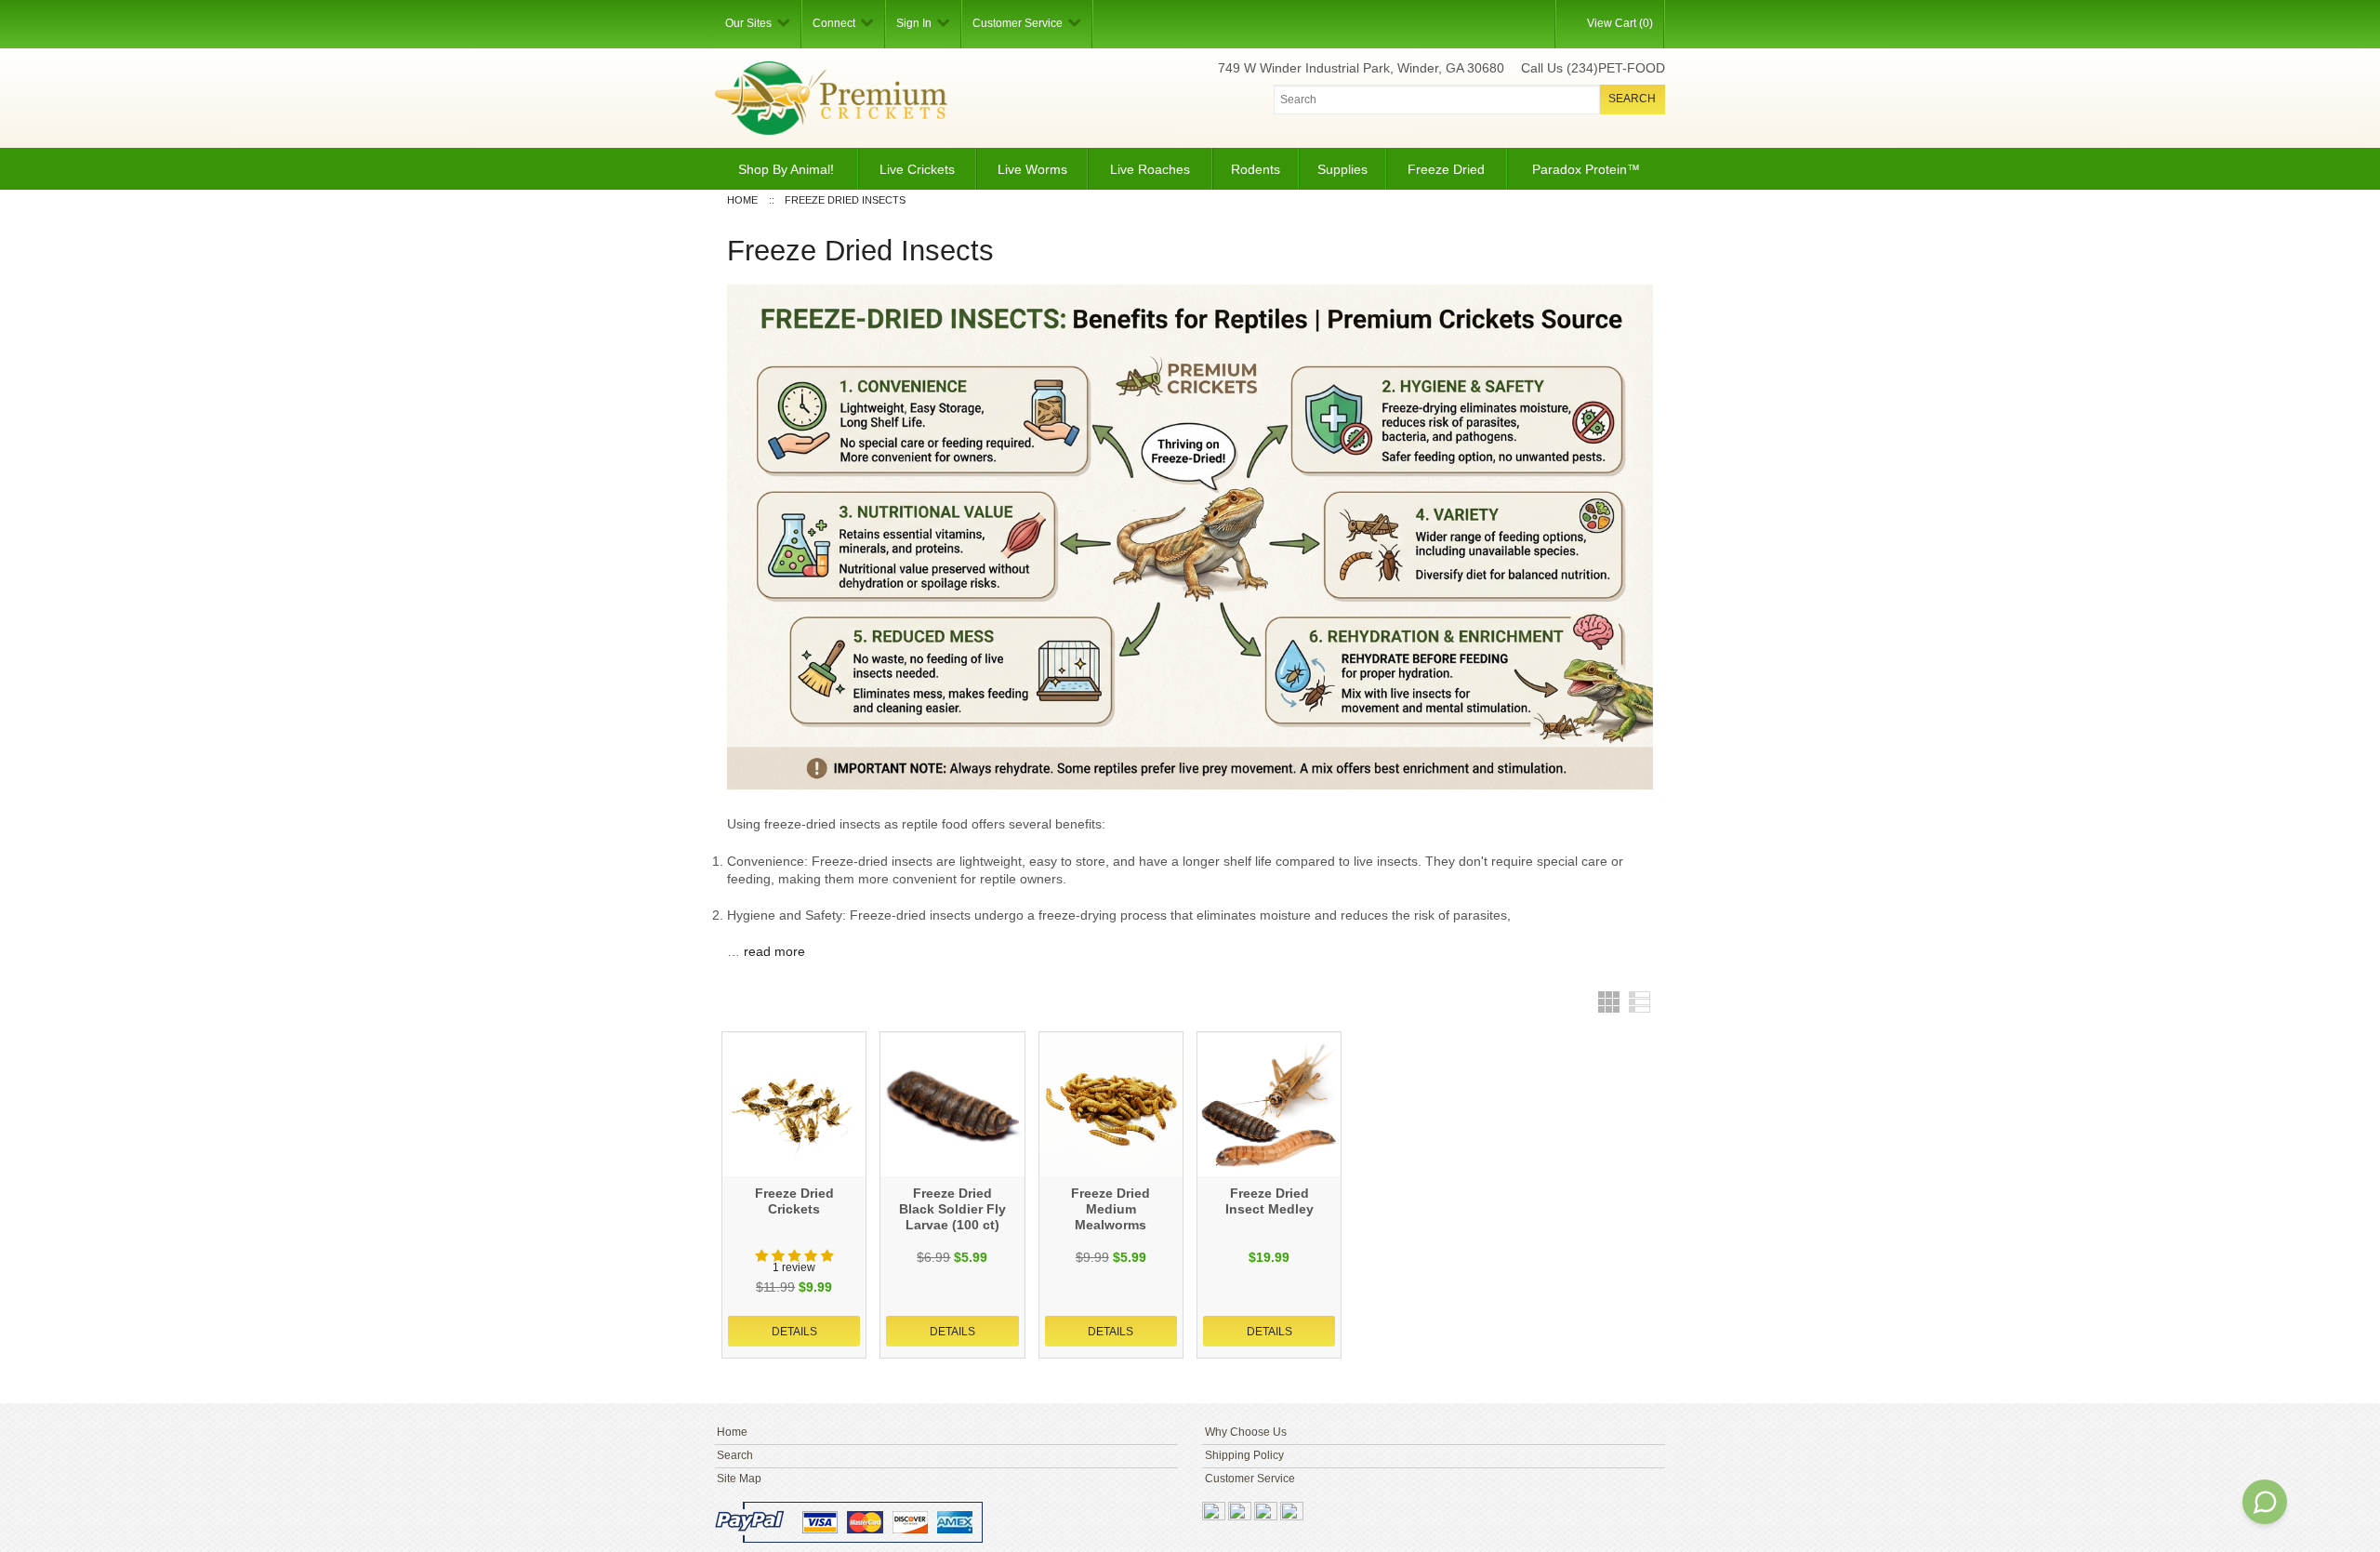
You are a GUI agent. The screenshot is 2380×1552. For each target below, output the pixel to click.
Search (735, 1455)
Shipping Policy (1244, 1455)
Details (794, 1332)
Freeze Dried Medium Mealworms (1111, 1209)
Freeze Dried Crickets (794, 1201)
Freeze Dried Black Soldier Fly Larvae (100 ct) (952, 1209)
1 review (794, 1267)
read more (774, 951)
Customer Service (1250, 1479)
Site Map (739, 1479)
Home (732, 1432)
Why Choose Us (1246, 1432)
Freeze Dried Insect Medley (1269, 1201)
